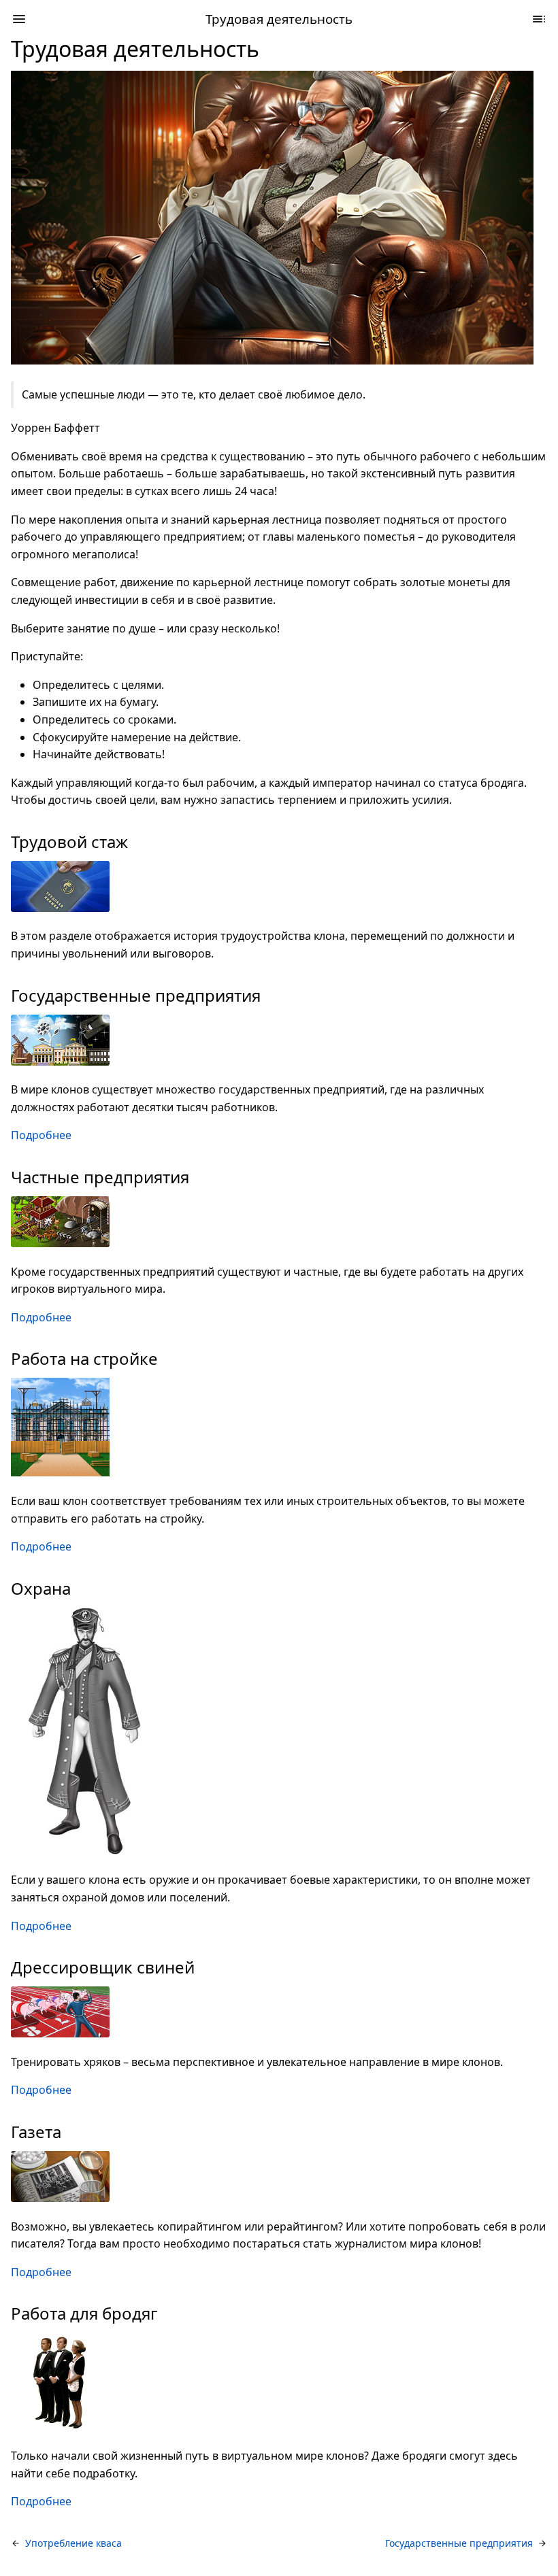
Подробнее (41, 1135)
